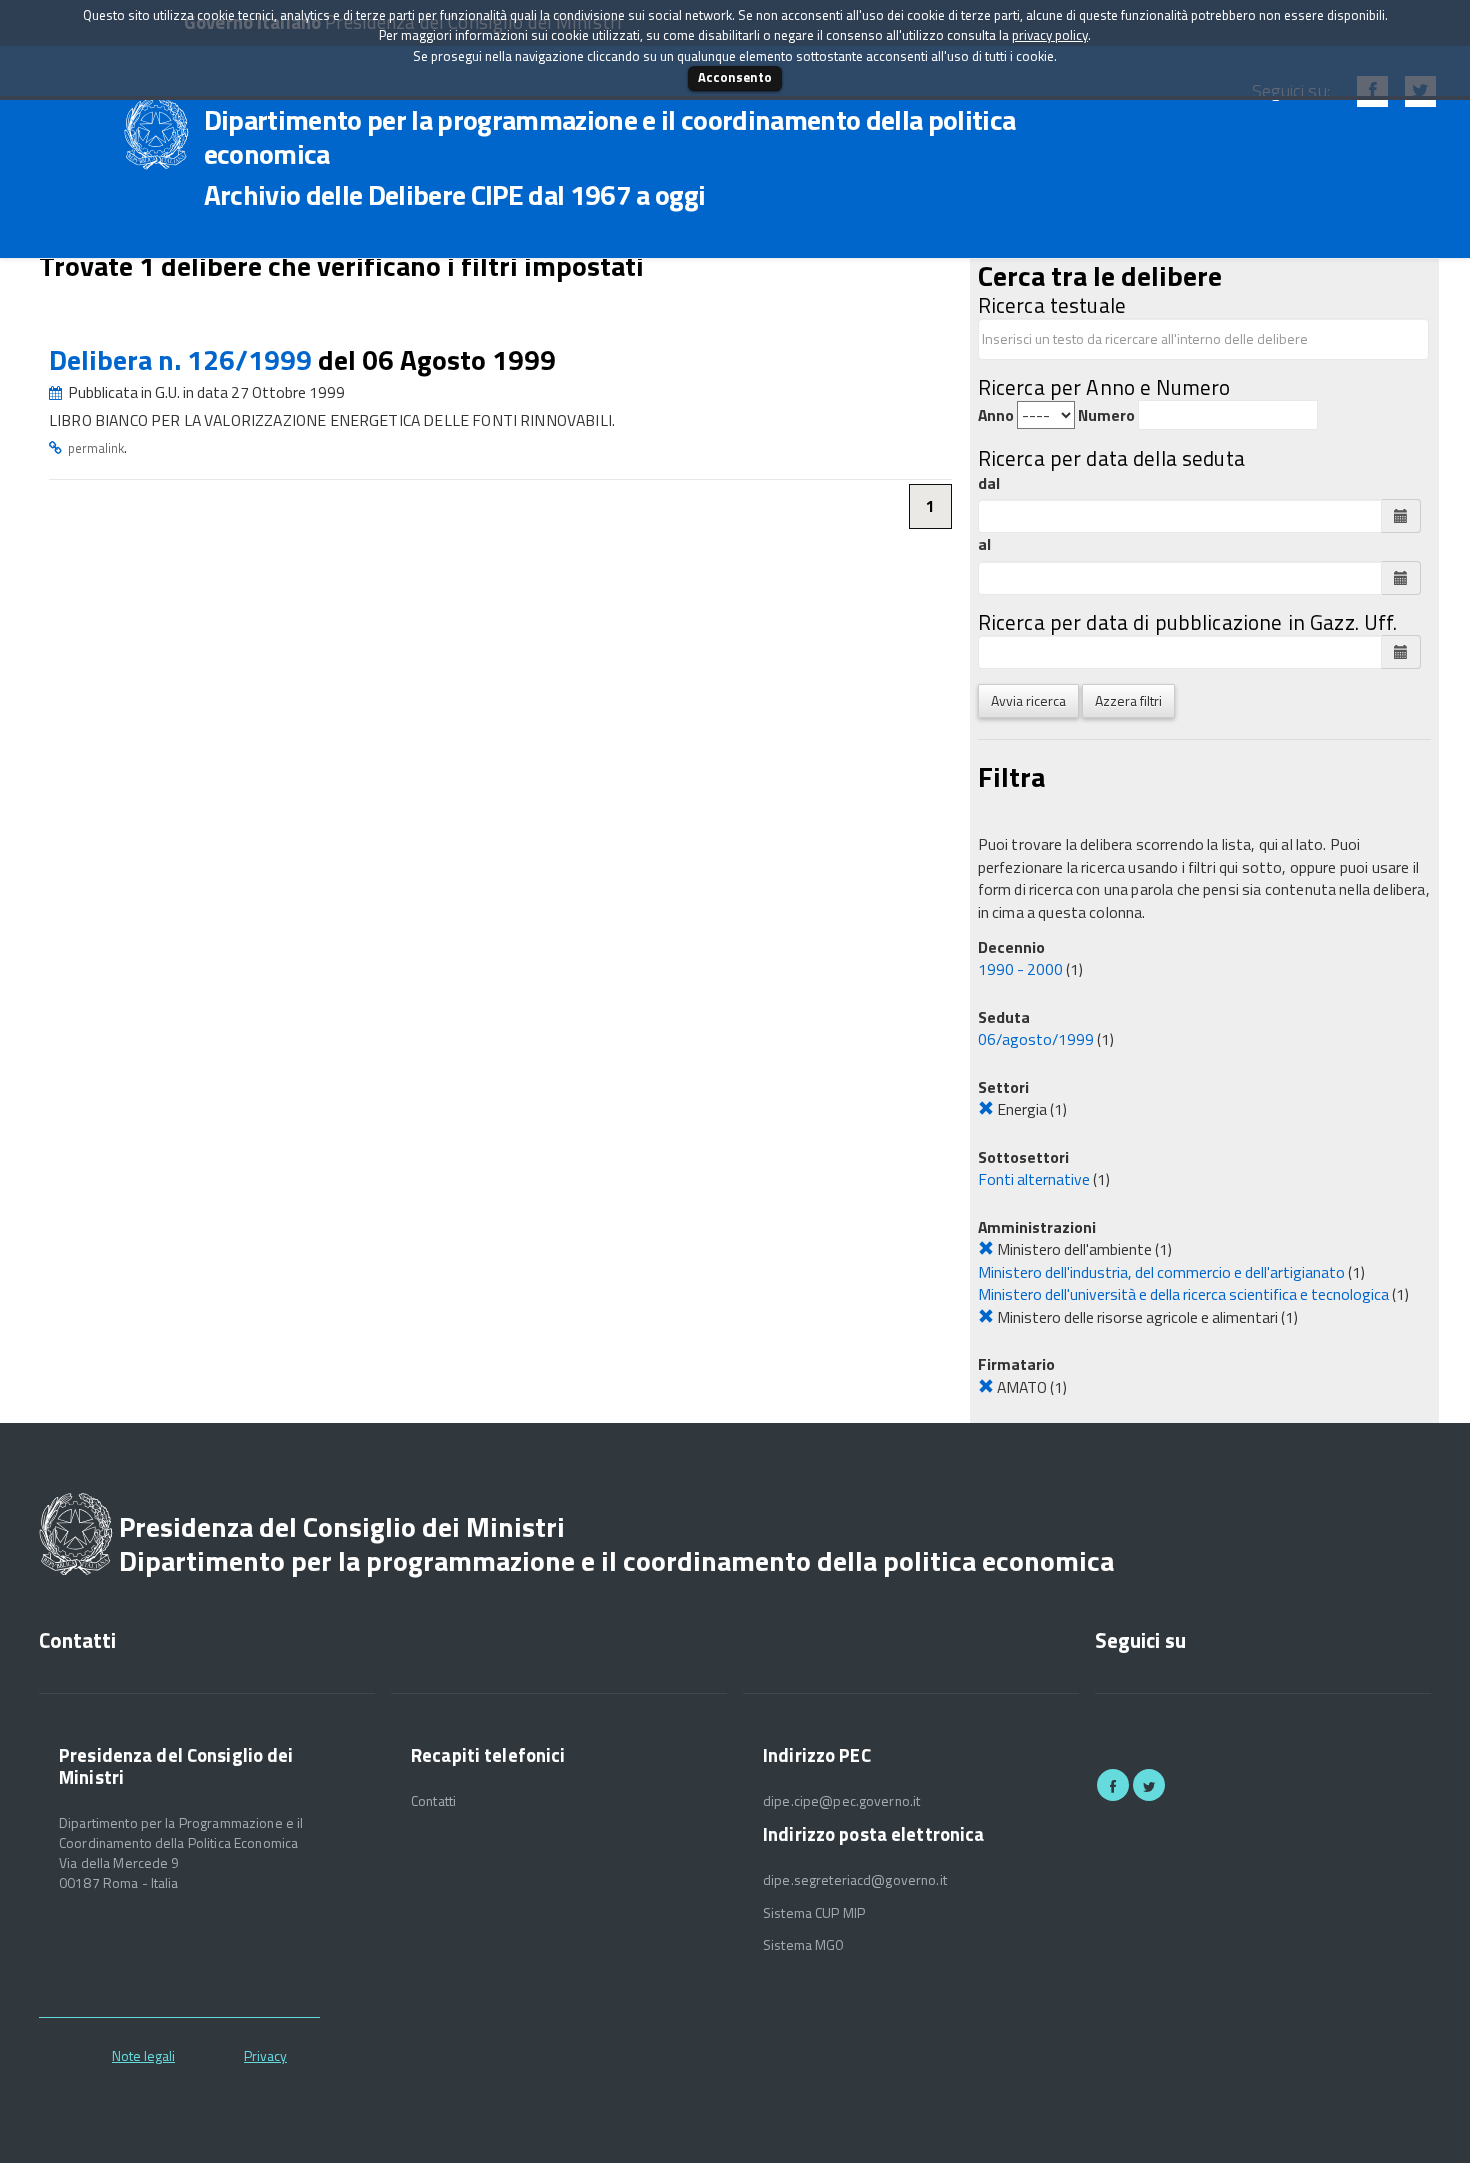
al (984, 544)
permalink (96, 448)
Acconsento (735, 77)
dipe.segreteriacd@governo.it (855, 1880)
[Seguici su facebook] (1113, 1785)
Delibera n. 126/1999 (183, 359)
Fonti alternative (1034, 1179)
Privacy (265, 2055)
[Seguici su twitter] (1149, 1785)
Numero (1106, 415)
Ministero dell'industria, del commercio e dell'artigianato (1161, 1272)
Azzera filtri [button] (1128, 700)
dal (989, 483)
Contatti (433, 1801)
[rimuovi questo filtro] (986, 1109)
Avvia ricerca (1028, 700)
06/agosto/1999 (1036, 1039)
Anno (996, 415)
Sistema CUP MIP (814, 1913)
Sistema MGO (804, 1945)
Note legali (143, 2055)
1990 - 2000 (1020, 969)
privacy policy (1050, 35)
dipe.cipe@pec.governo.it (841, 1801)
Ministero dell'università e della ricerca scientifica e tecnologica (1183, 1294)
